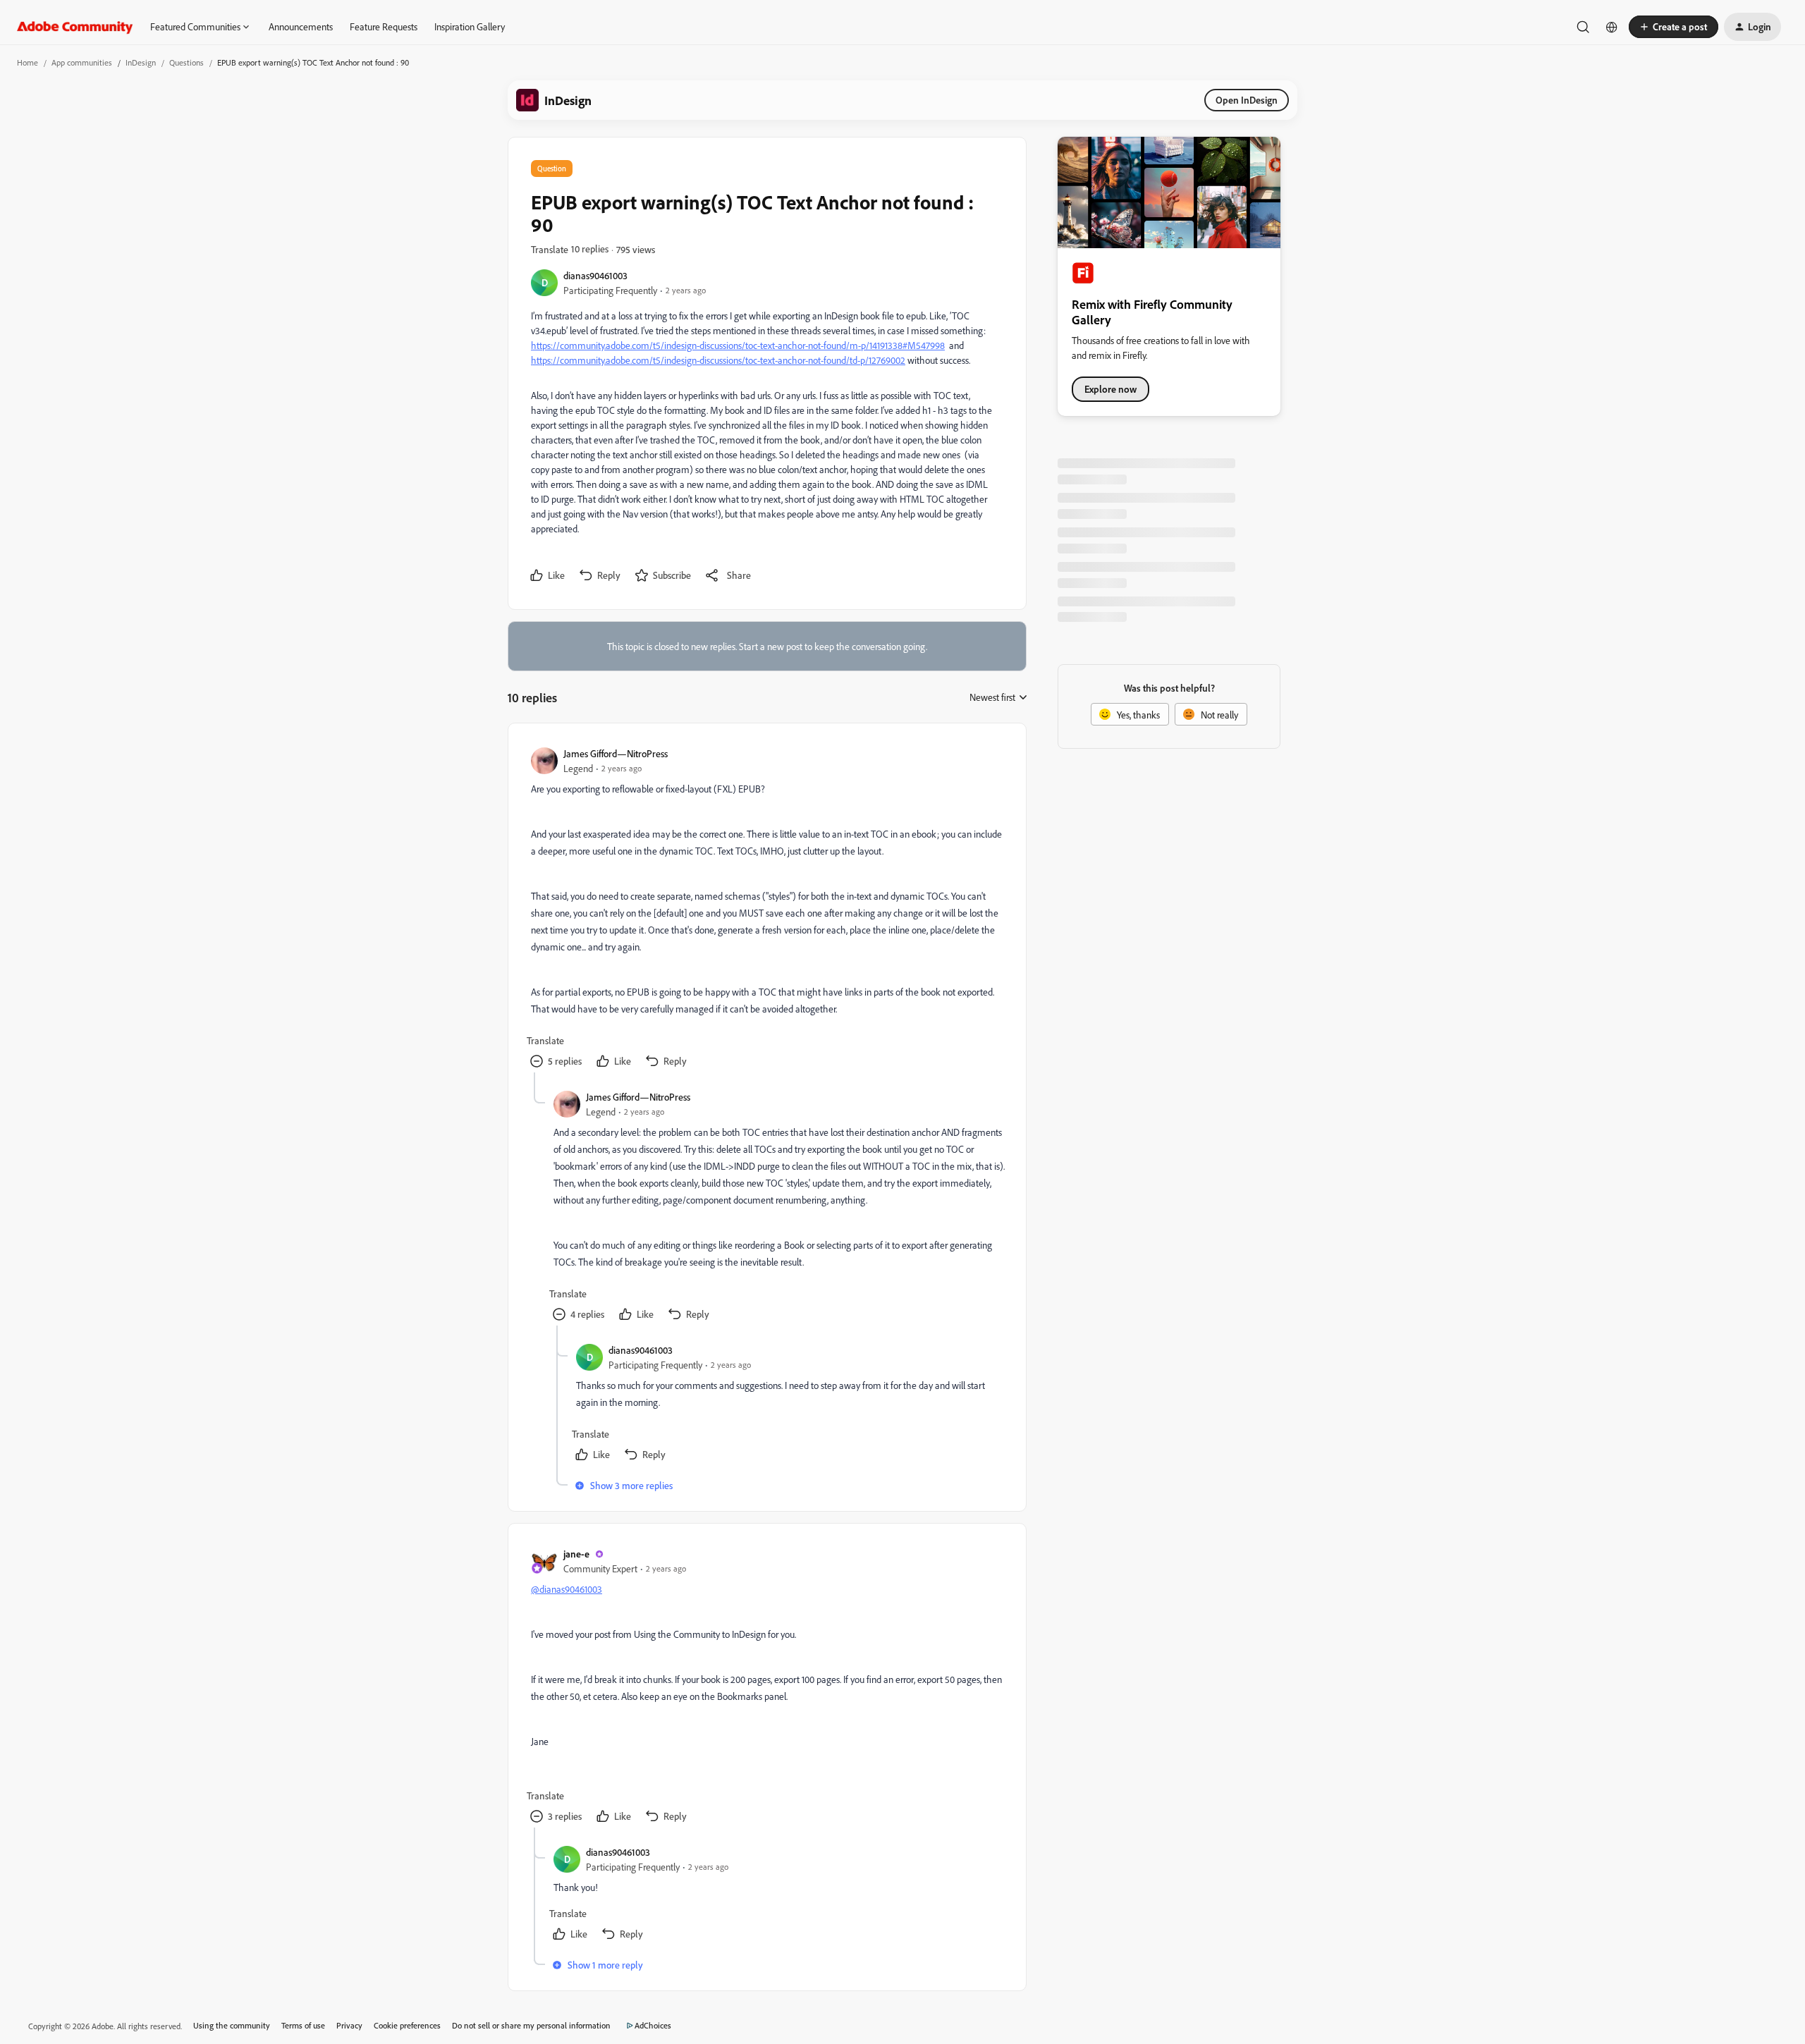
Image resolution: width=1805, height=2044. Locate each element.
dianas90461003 (595, 275)
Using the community (232, 2025)
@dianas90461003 (567, 1589)
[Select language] (1612, 27)
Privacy (349, 2025)
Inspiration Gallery (470, 26)
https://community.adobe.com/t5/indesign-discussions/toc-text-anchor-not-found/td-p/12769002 (718, 360)
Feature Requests (384, 26)
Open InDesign (1247, 100)
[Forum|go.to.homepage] (75, 27)
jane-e (576, 1554)
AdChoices (653, 2025)
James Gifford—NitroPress (616, 753)
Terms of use (303, 2025)
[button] (1674, 27)
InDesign (141, 62)
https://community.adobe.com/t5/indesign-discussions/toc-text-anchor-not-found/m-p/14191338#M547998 (738, 345)
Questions (186, 62)
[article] (766, 909)
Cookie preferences (407, 2025)
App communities (82, 62)
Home (27, 62)
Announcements (301, 26)
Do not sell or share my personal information (531, 2025)
